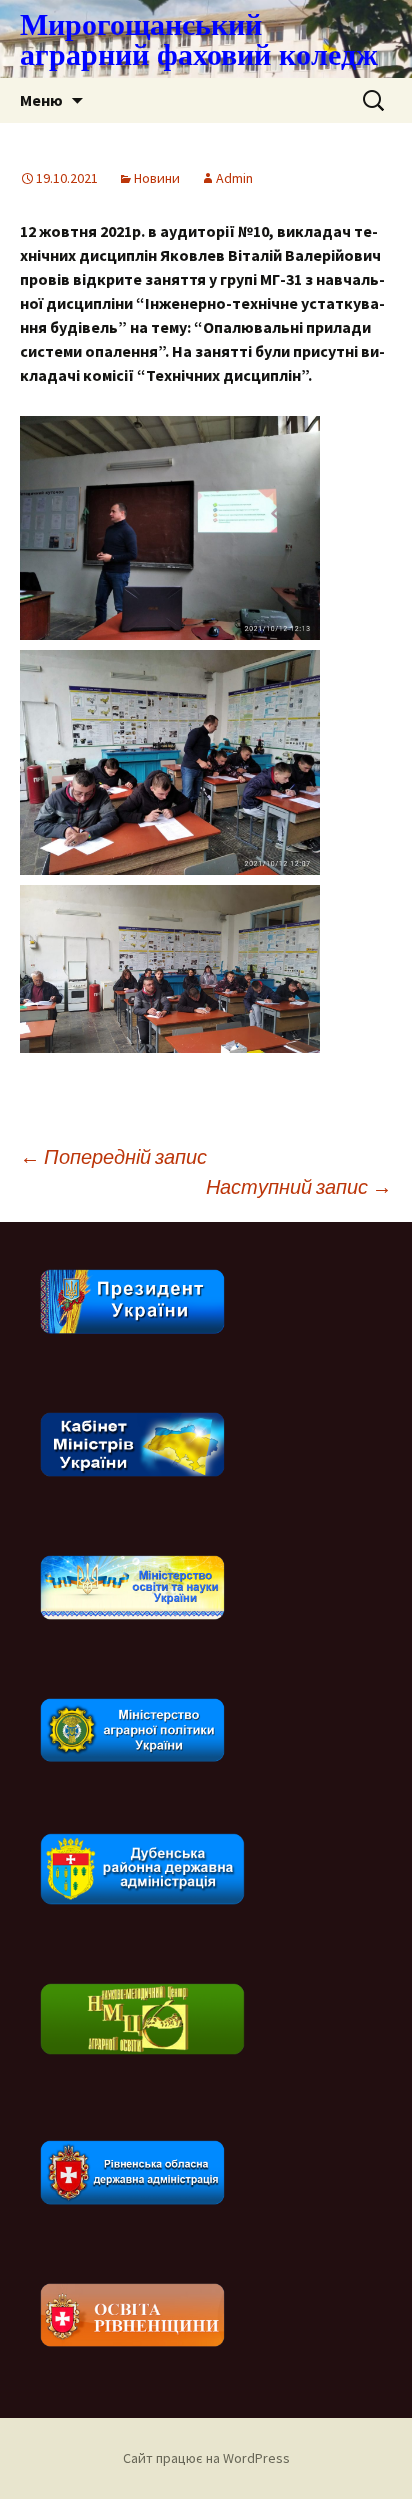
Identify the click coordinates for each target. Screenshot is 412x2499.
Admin (234, 178)
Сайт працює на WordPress (206, 2458)
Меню (41, 100)
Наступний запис (299, 1186)
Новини (157, 178)
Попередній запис (113, 1156)
